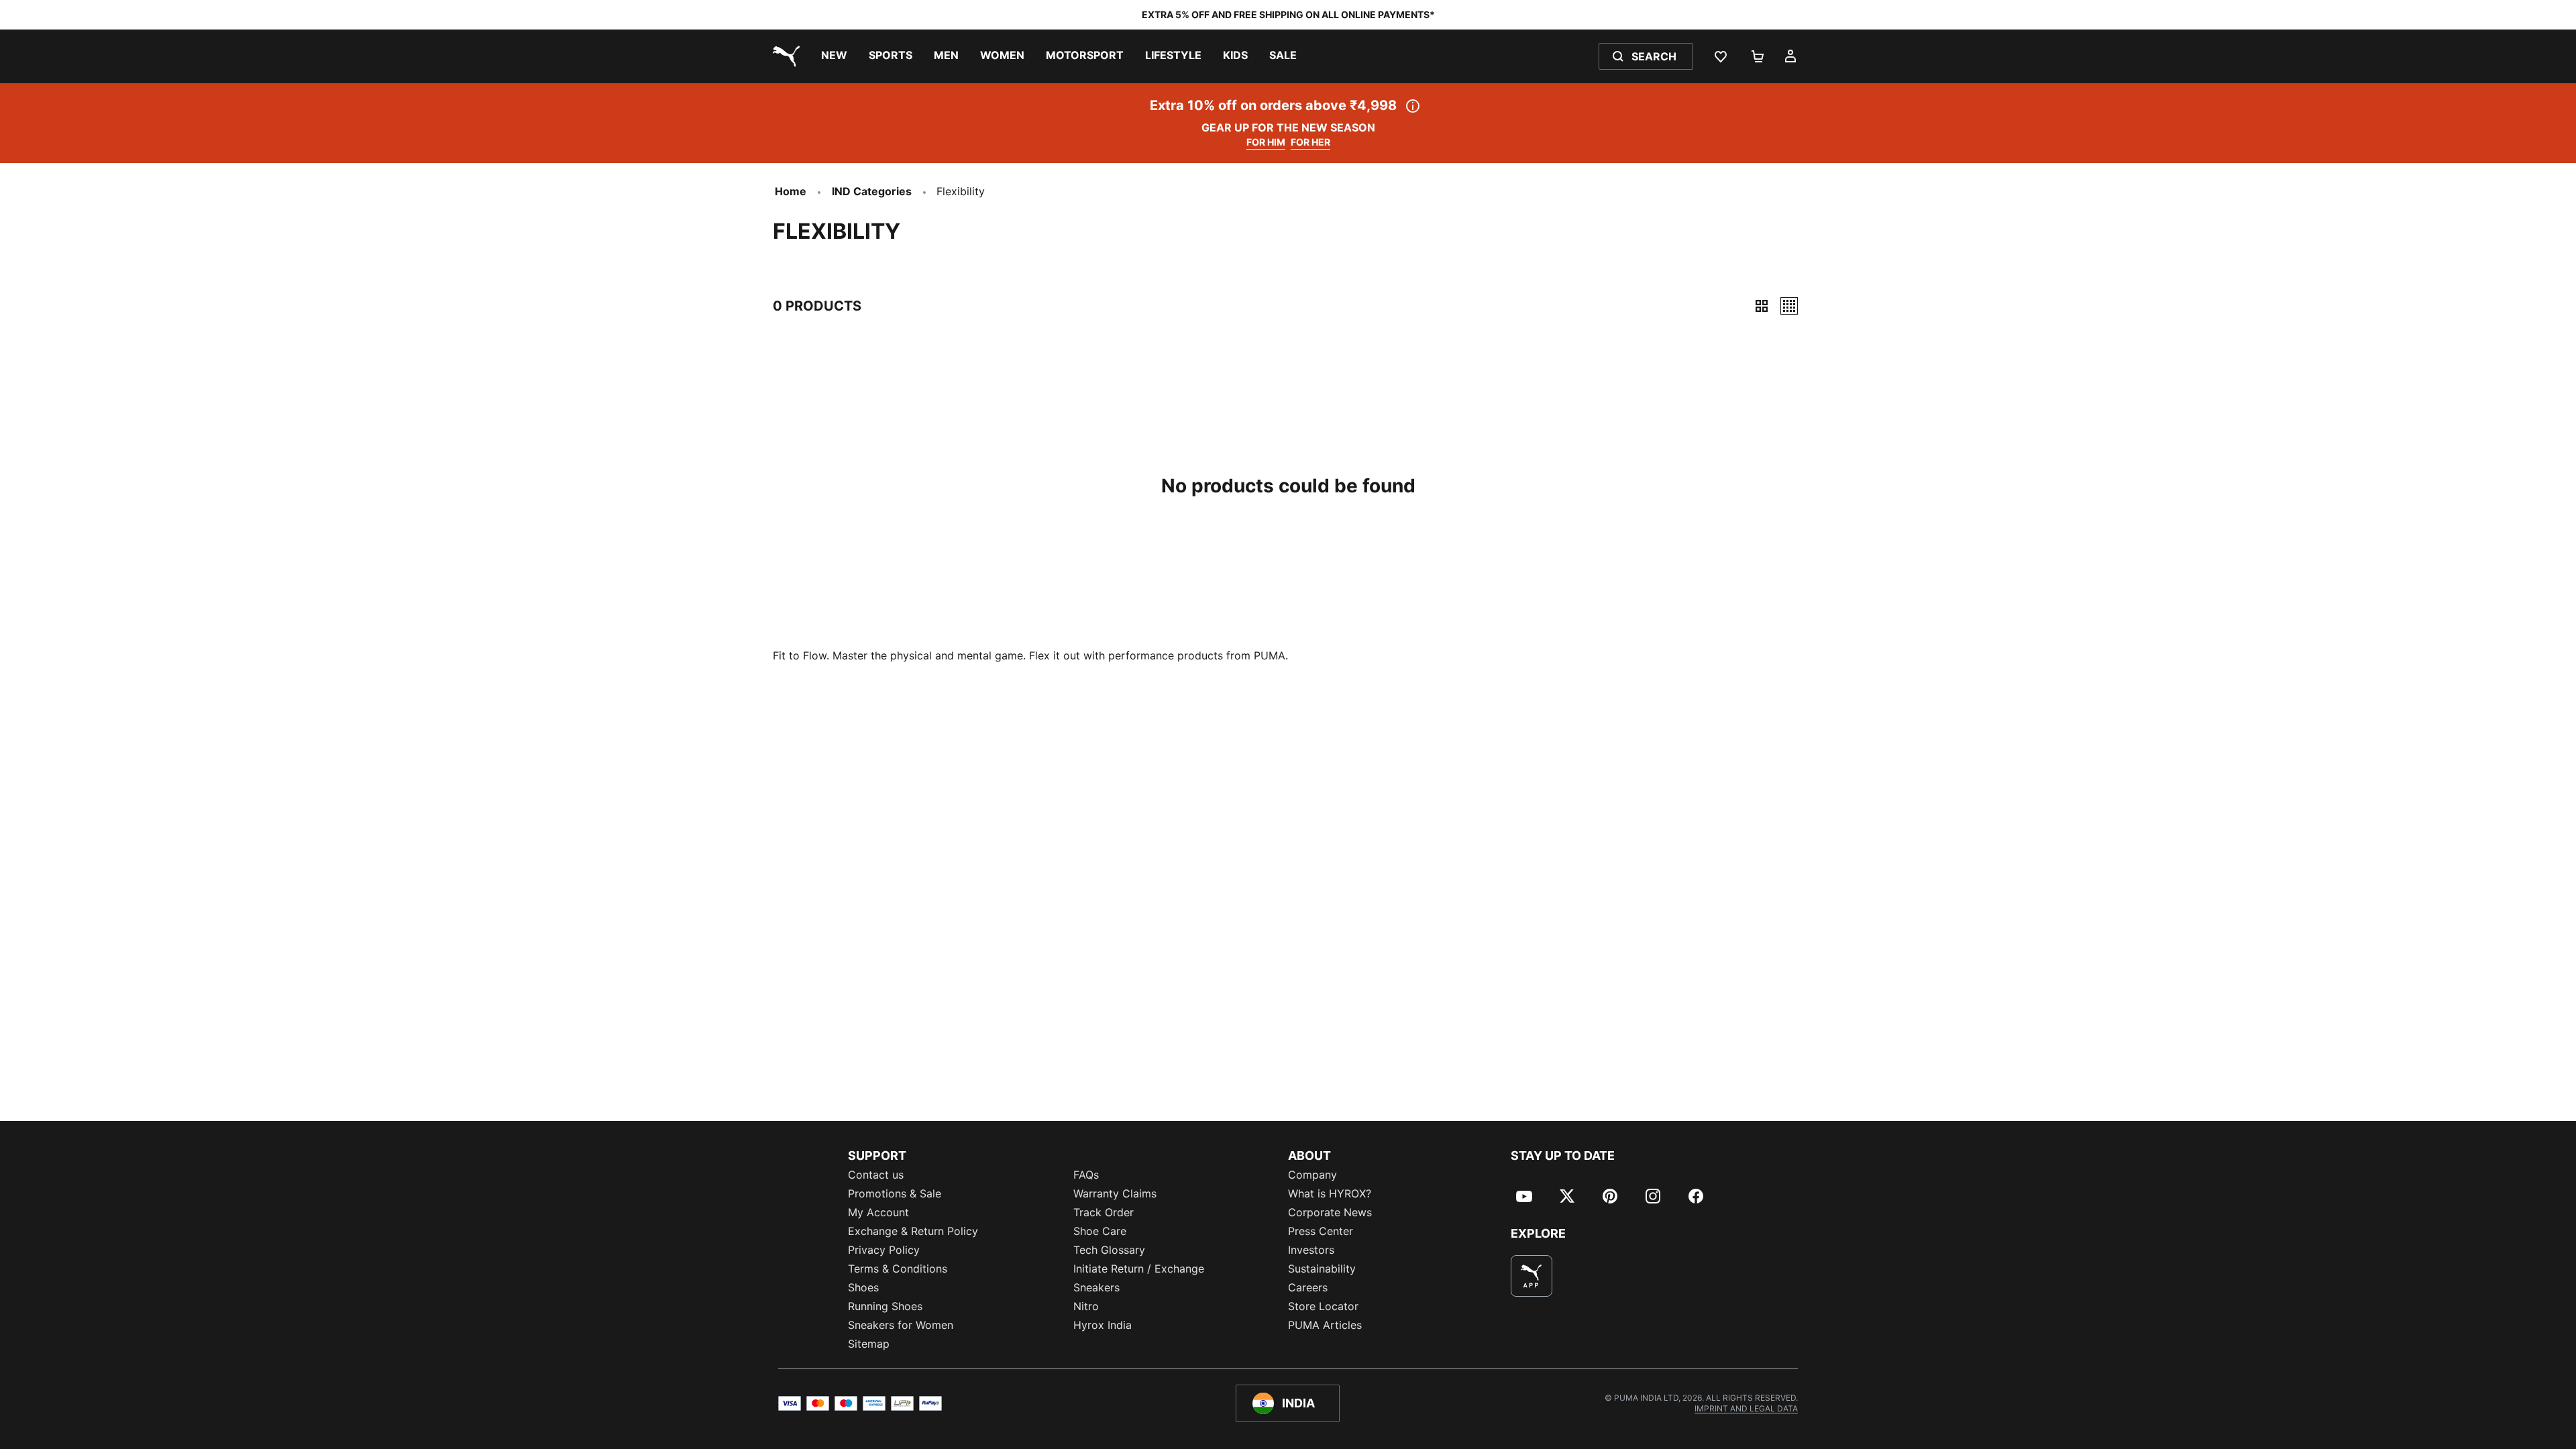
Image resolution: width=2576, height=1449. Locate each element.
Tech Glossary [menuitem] (1109, 1250)
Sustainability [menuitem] (1322, 1269)
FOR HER (1310, 142)
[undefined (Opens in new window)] (1532, 1276)
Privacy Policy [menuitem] (884, 1250)
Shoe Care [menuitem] (1100, 1231)
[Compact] (1762, 306)
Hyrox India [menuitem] (1103, 1325)
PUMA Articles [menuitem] (1325, 1325)
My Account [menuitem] (878, 1212)
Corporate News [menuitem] (1330, 1212)
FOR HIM (1266, 142)
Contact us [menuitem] (876, 1175)
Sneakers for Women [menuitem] (901, 1325)
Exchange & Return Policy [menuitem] (913, 1231)
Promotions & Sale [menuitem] (895, 1193)
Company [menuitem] (1312, 1175)
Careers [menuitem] (1308, 1287)
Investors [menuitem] (1311, 1250)
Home (791, 191)
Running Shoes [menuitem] (885, 1306)
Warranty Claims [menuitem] (1115, 1193)
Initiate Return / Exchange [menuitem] (1139, 1269)
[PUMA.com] (784, 56)
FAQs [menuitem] (1086, 1175)
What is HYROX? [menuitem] (1330, 1193)
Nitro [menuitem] (1086, 1306)
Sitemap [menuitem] (869, 1344)
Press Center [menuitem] (1321, 1231)
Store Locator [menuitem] (1323, 1306)
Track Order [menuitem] (1104, 1212)
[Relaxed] (1789, 306)
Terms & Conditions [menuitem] (898, 1269)
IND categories (872, 191)
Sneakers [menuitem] (1096, 1287)
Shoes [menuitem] (863, 1287)
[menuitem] (834, 56)
